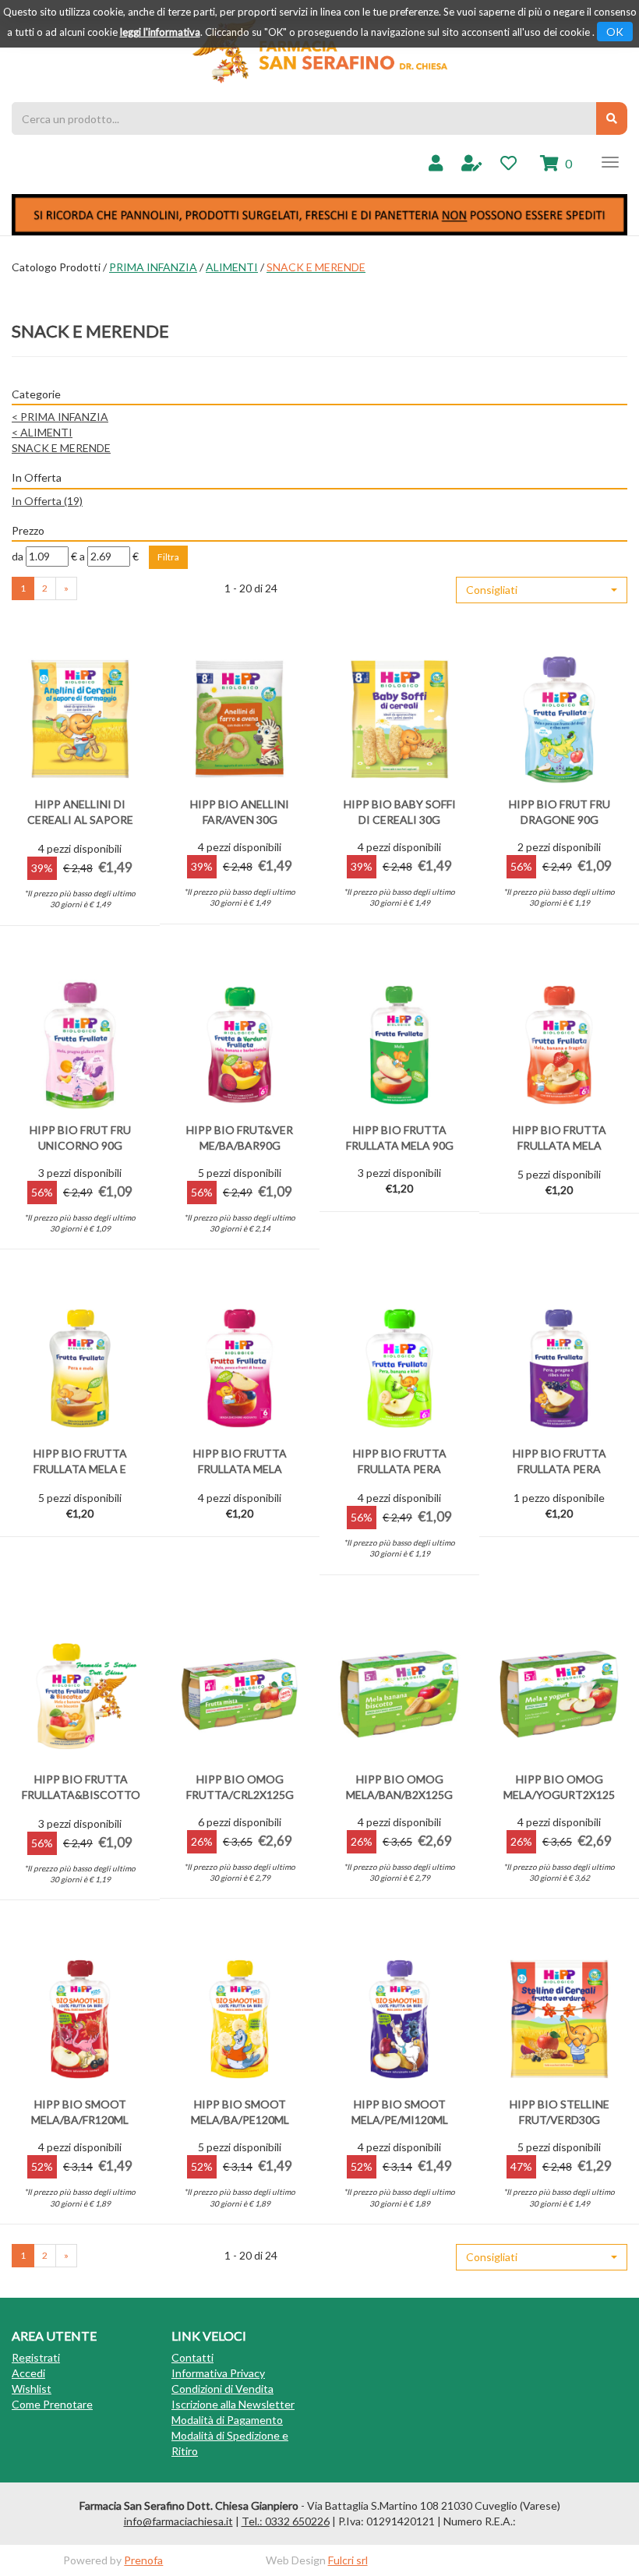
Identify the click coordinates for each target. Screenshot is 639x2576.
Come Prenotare (52, 2404)
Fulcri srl (348, 2560)
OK (615, 32)
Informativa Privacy (218, 2373)
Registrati (36, 2357)
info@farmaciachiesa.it (178, 2521)
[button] (542, 590)
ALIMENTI (232, 267)
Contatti (192, 2357)
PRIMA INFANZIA (153, 267)
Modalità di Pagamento (227, 2420)
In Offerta (47, 501)
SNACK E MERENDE (61, 448)
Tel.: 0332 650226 (286, 2521)
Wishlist (32, 2389)
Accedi (28, 2373)
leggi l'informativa (160, 32)
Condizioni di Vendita (222, 2389)
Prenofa (143, 2560)
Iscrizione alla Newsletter (233, 2404)
